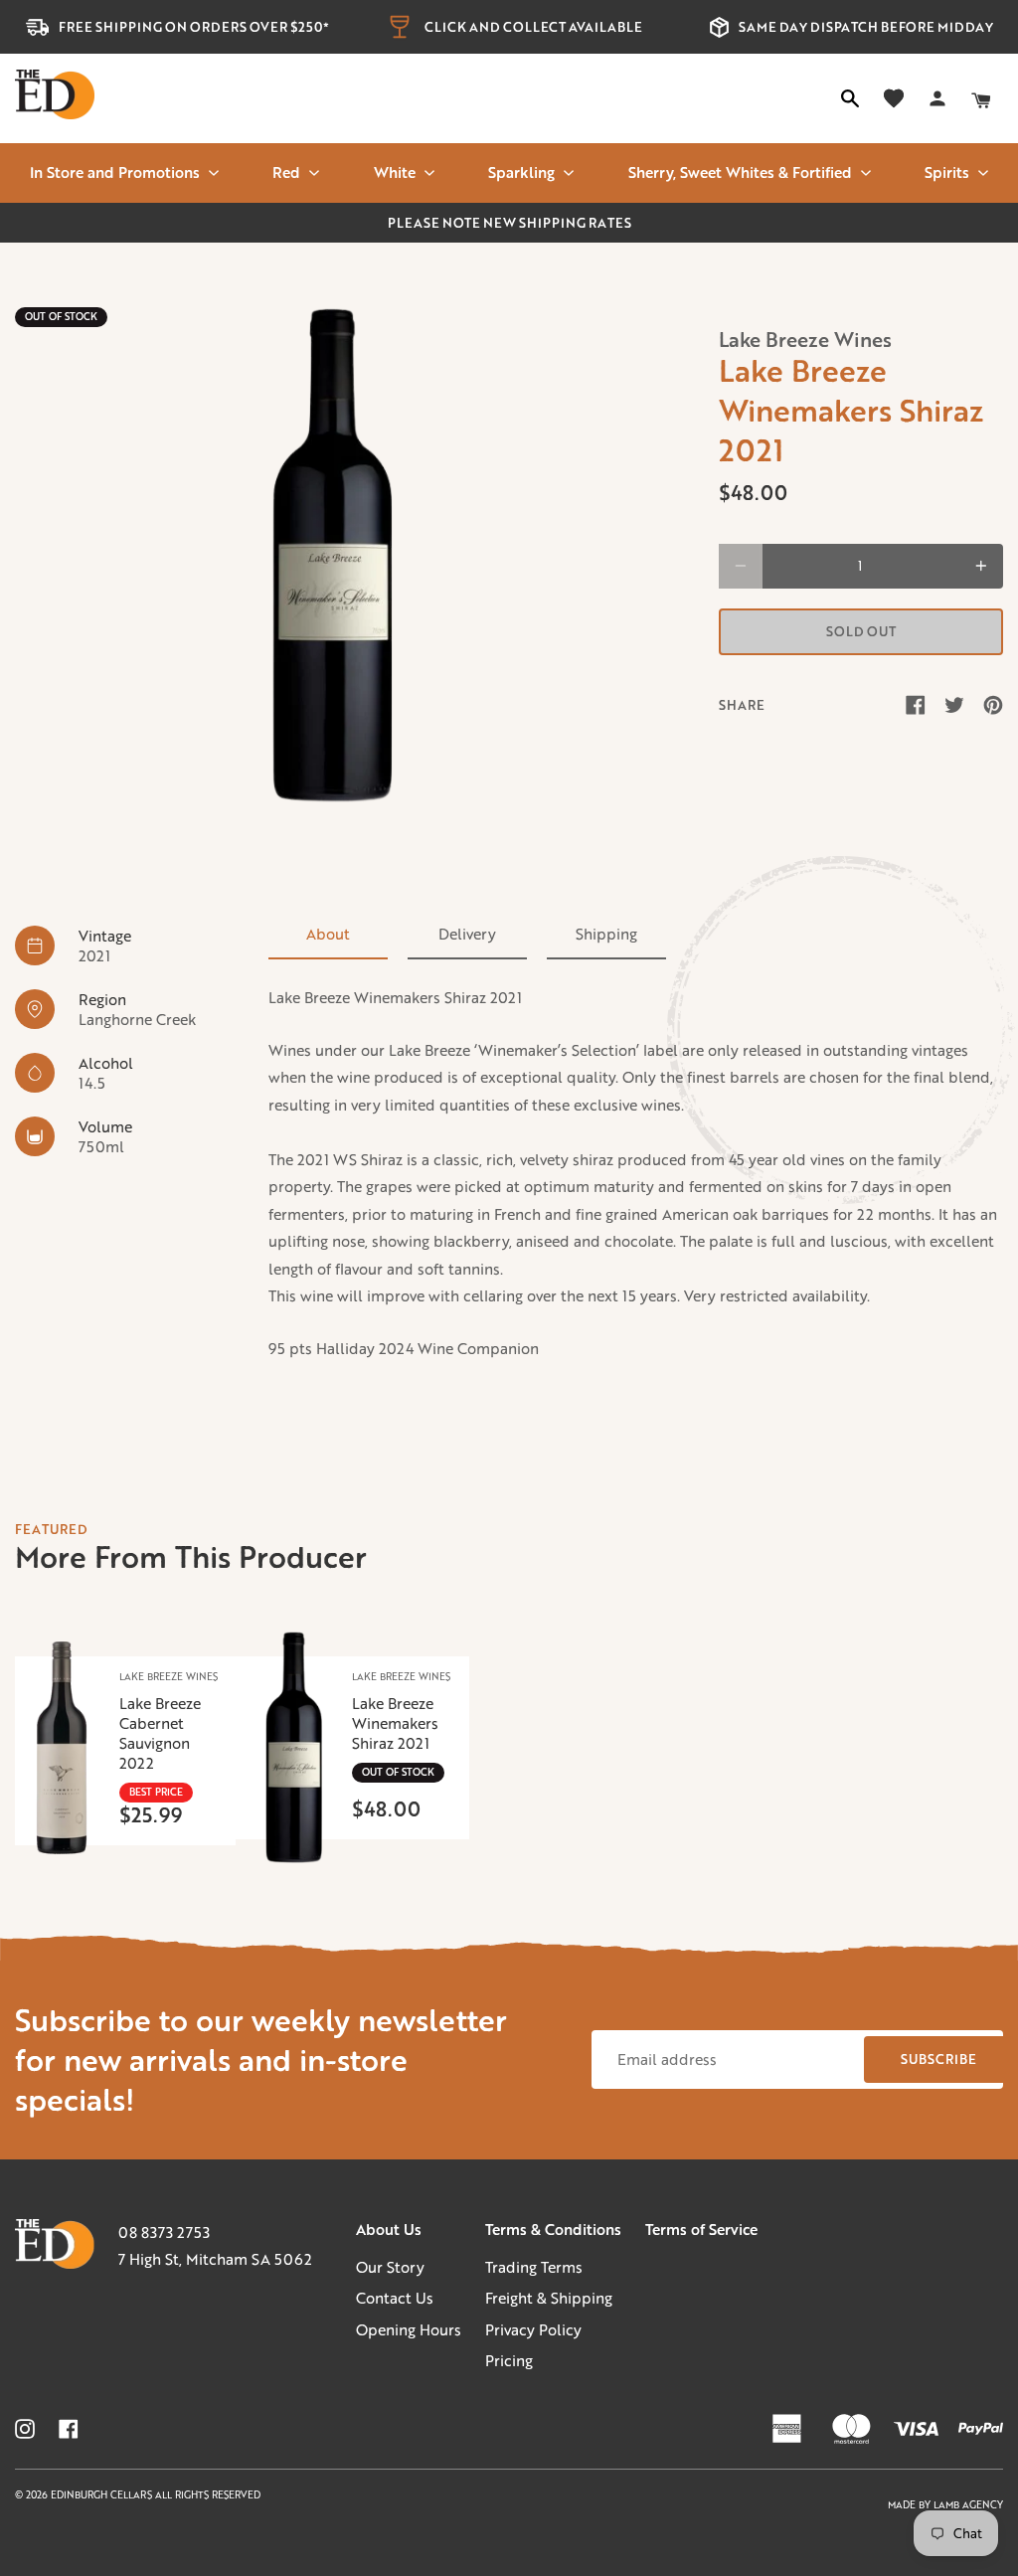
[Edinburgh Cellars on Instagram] (25, 2429)
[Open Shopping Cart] (981, 98)
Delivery (467, 934)
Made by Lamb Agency (945, 2505)
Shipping (606, 934)
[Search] (850, 98)
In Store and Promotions (115, 172)
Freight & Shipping (549, 2298)
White (395, 172)
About (328, 934)
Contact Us (395, 2298)
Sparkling (521, 172)
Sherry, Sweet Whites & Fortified (740, 172)
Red (286, 172)
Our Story (390, 2267)
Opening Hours (409, 2329)
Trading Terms (534, 2267)
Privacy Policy (533, 2329)
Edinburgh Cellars (103, 2495)
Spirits (947, 172)
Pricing (509, 2360)
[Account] (937, 98)
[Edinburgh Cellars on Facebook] (69, 2429)
